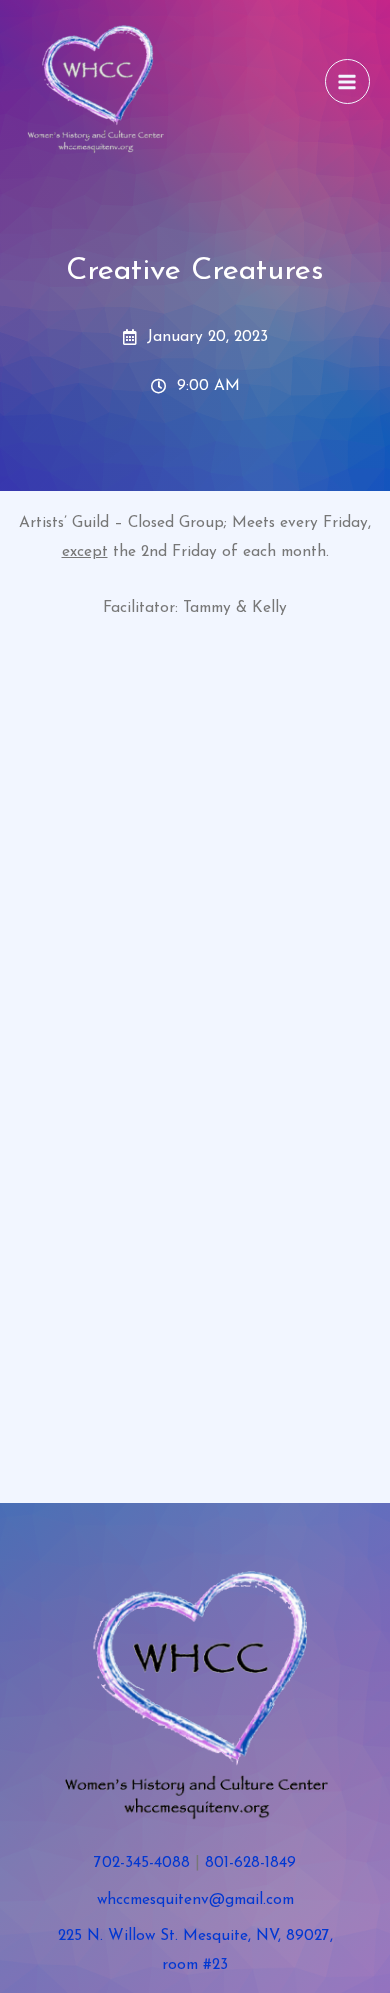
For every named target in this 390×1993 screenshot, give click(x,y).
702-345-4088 (142, 1863)
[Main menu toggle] (347, 81)
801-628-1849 (250, 1863)
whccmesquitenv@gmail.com (195, 1900)
